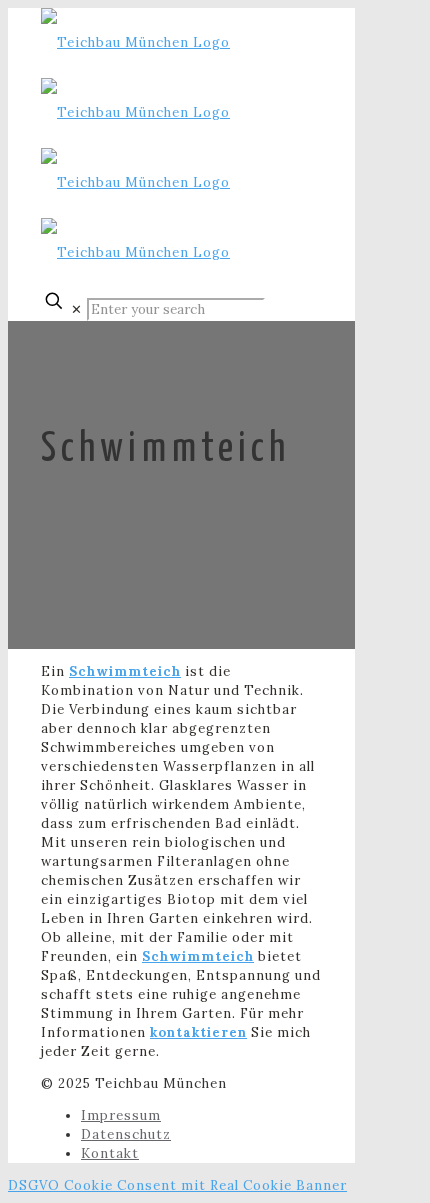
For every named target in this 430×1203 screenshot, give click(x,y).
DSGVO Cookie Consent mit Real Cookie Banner (177, 1185)
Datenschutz (126, 1134)
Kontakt (110, 1153)
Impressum (121, 1115)
